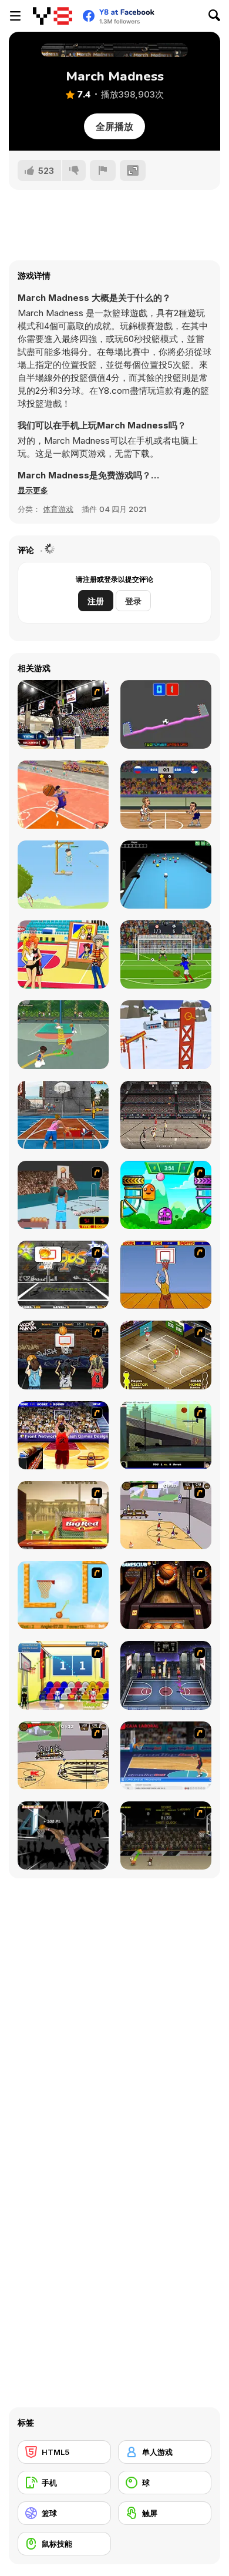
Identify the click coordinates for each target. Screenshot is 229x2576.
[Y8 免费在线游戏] (53, 16)
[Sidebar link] (15, 16)
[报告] (103, 170)
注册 (96, 601)
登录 (133, 601)
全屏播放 (114, 126)
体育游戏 (58, 509)
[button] (33, 490)
